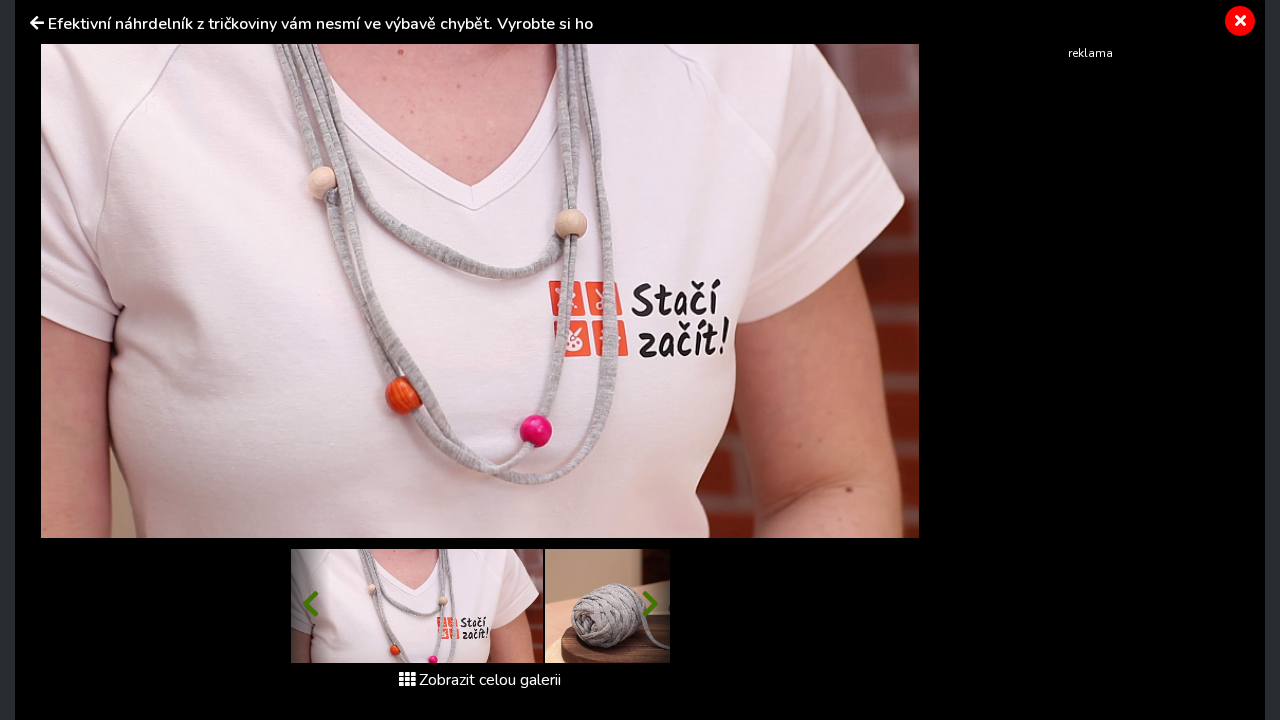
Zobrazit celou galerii (490, 680)
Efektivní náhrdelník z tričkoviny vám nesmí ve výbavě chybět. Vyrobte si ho (320, 24)
